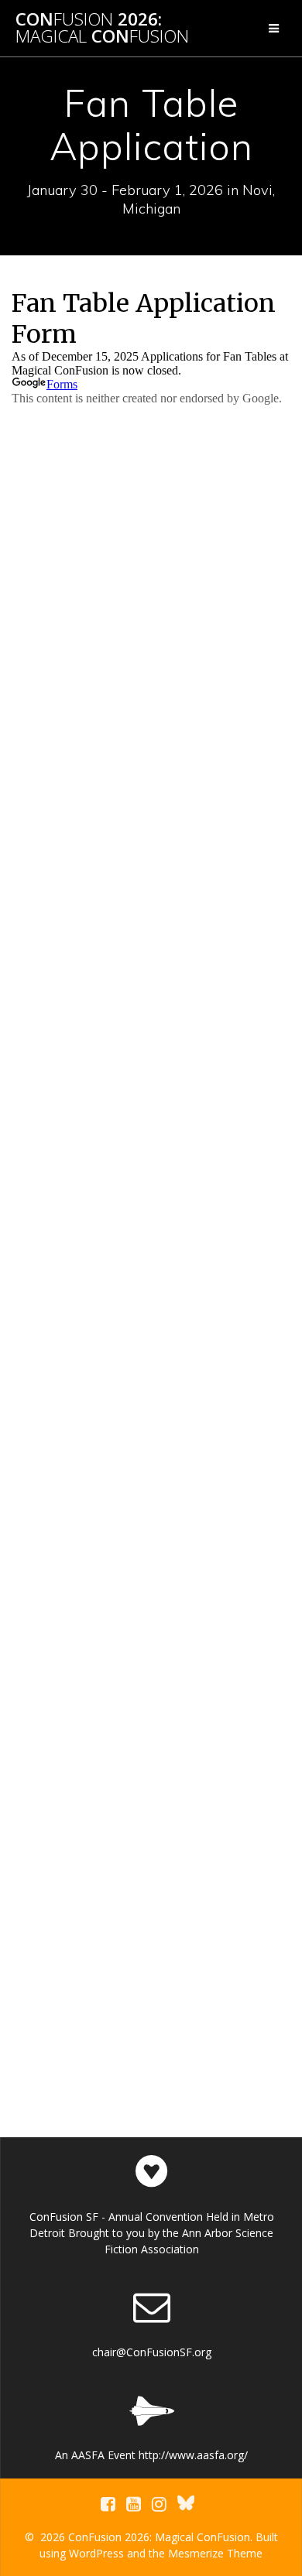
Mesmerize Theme (215, 2553)
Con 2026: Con (102, 28)
